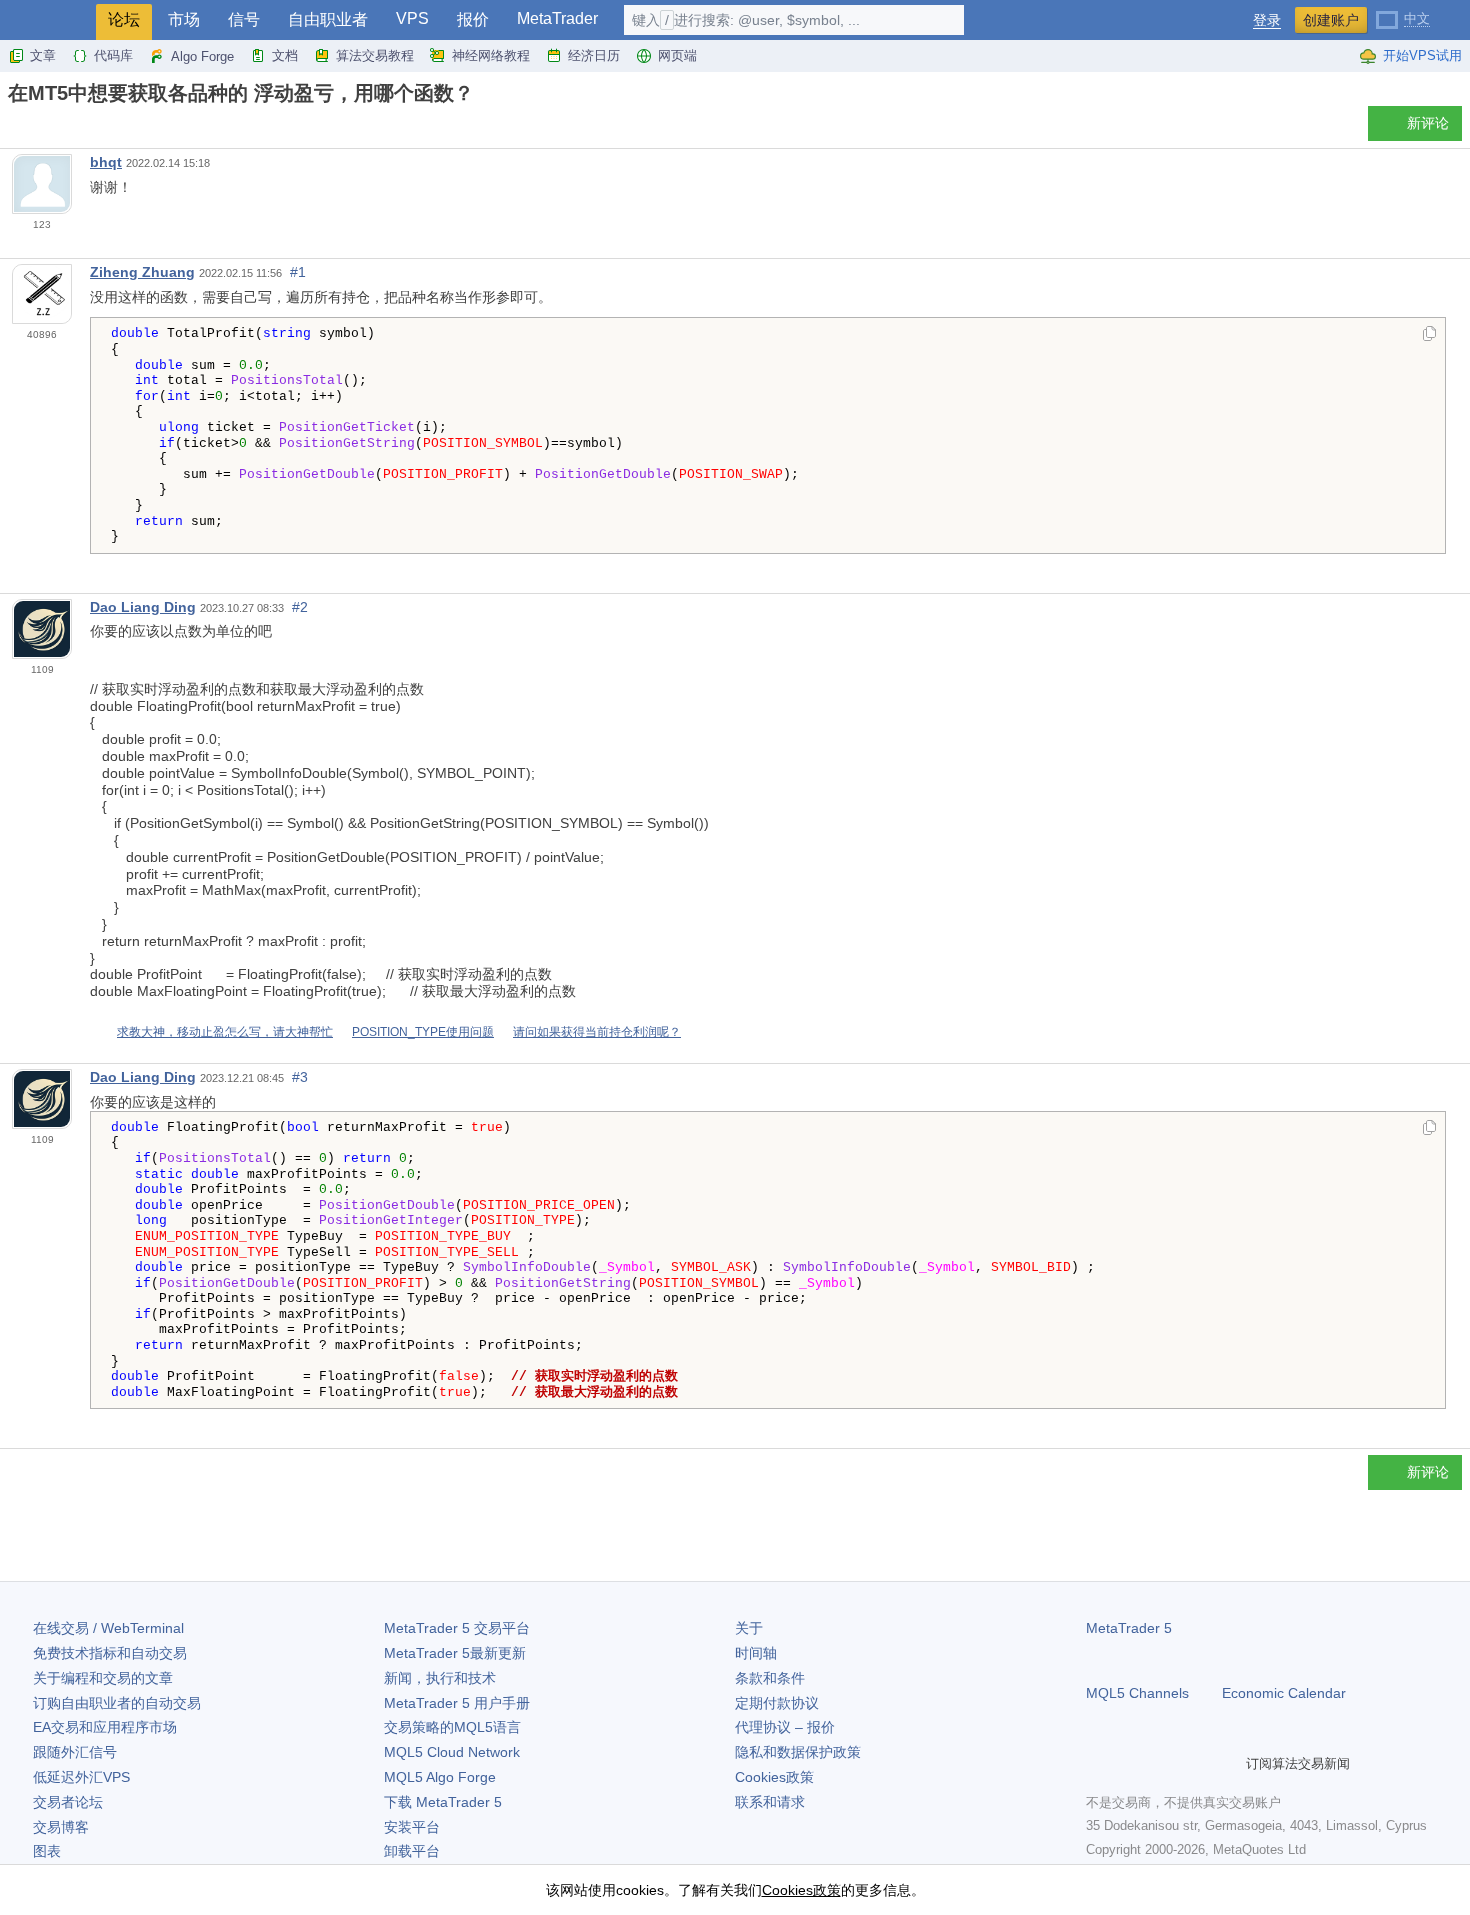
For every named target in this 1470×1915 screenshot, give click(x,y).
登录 (1267, 20)
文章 (43, 55)
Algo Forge (202, 56)
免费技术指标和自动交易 (110, 1653)
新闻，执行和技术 (440, 1678)
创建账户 (1331, 20)
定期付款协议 (777, 1703)
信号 (244, 19)
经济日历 (594, 55)
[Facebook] (1098, 1764)
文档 (285, 55)
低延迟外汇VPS (81, 1777)
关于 (749, 1628)
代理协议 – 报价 (785, 1727)
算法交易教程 (375, 55)
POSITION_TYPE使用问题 (423, 1032)
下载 (443, 1802)
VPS (412, 18)
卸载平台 (412, 1851)
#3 (300, 1077)
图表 (47, 1851)
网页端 (677, 55)
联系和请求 (770, 1802)
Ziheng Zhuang (142, 272)
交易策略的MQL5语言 (452, 1727)
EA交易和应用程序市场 (105, 1727)
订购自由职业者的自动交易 (117, 1703)
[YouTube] (1194, 1764)
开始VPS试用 (1422, 55)
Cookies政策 (774, 1777)
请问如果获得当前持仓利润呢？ (597, 1032)
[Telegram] (1130, 1764)
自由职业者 (328, 19)
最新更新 (455, 1653)
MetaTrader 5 (1129, 1628)
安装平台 (412, 1827)
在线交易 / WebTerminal (108, 1628)
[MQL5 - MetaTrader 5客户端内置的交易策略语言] (48, 20)
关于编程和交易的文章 (103, 1678)
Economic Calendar (1284, 1693)
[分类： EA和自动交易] (38, 129)
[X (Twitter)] (1162, 1764)
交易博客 (61, 1827)
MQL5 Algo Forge (440, 1777)
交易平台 (457, 1628)
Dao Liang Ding (143, 607)
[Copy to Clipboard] (1429, 335)
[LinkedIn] (1226, 1764)
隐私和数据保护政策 (798, 1752)
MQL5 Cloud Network (452, 1752)
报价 (473, 19)
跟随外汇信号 (75, 1752)
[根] (14, 128)
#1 (298, 272)
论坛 (124, 19)
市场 (184, 19)
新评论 (1428, 123)
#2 (300, 607)
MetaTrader (557, 18)
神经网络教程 (491, 55)
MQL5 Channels (1137, 1693)
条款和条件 (770, 1678)
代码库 (113, 55)
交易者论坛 (68, 1802)
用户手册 (457, 1703)
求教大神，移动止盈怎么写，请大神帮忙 (225, 1032)
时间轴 (756, 1653)
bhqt (106, 162)
